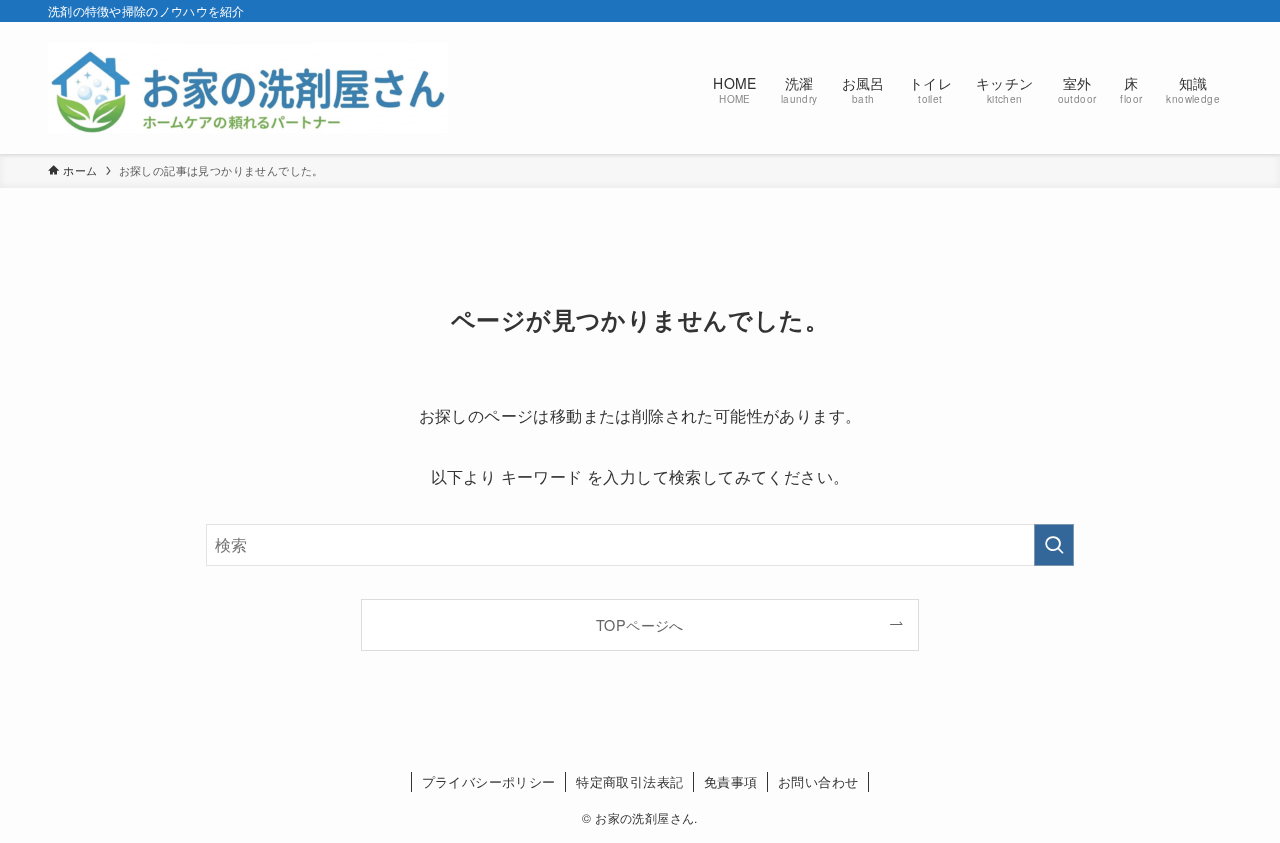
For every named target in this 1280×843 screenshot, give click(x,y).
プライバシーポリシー (489, 781)
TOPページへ (640, 624)
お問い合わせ (818, 781)
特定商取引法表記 (629, 781)
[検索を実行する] (1054, 545)
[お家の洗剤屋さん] (248, 88)
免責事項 (731, 781)
